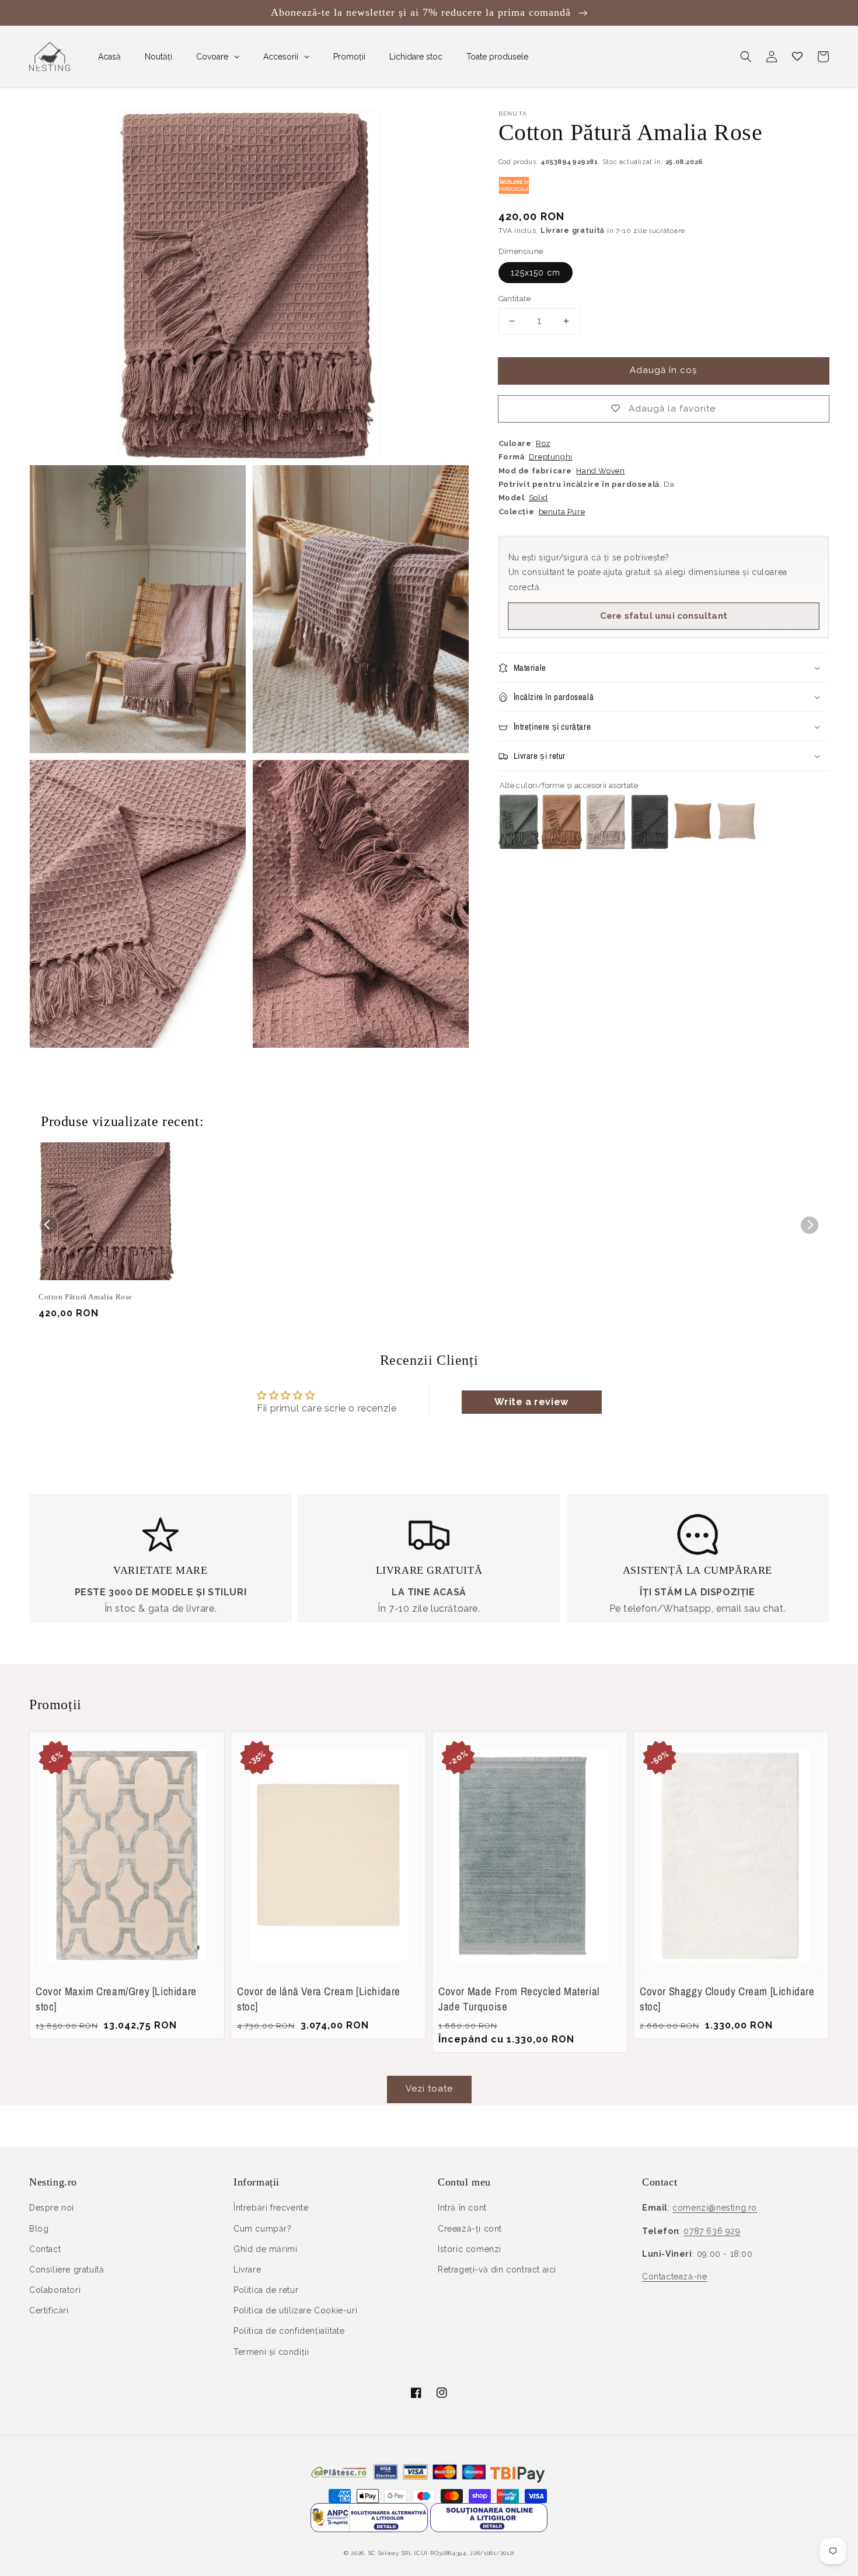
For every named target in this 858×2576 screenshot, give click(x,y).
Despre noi (52, 2208)
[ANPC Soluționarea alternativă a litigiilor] (369, 2529)
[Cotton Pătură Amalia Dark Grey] (649, 846)
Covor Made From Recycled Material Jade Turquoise (519, 1999)
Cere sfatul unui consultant (664, 616)
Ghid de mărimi (265, 2249)
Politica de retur (266, 2290)
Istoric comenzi (470, 2249)
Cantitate (515, 299)
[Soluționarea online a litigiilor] (489, 2529)
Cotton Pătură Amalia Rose (86, 1297)
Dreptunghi (551, 457)
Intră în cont (462, 2208)
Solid (538, 498)
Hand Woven (600, 471)
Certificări (49, 2310)
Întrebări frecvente (271, 2208)
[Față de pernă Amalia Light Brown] (693, 846)
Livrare (247, 2270)
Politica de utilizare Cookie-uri (295, 2310)
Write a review (531, 1402)
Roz (543, 443)
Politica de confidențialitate (289, 2331)
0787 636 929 (712, 2231)
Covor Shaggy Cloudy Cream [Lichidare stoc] (727, 1999)
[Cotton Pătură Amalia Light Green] (519, 846)
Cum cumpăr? (263, 2229)
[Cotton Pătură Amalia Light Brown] (562, 846)
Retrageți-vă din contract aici (497, 2270)
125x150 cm (536, 273)
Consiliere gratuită (67, 2270)
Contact (45, 2249)
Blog (39, 2229)
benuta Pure (562, 512)
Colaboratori (55, 2290)
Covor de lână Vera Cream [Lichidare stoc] (319, 1999)
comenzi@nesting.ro (715, 2208)
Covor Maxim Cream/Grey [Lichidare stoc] (116, 1999)
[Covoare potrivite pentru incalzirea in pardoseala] (514, 191)
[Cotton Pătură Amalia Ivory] (606, 846)
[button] (746, 57)
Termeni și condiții (271, 2352)
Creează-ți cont (470, 2229)
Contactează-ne (674, 2277)
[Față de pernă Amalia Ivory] (737, 846)
